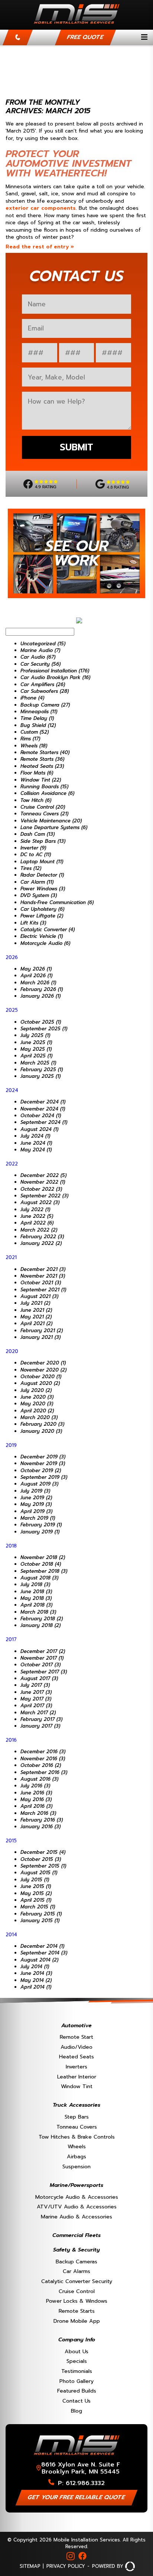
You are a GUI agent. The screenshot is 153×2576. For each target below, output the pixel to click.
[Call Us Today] (18, 38)
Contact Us (76, 2401)
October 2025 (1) (41, 1022)
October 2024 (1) (41, 1116)
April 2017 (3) (36, 1706)
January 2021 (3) (40, 1337)
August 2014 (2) (39, 1960)
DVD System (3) (39, 895)
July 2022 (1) (35, 1209)
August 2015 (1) (39, 1873)
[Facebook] (82, 2556)
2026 (12, 957)
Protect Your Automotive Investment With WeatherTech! (68, 164)
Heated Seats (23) (42, 766)
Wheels (77, 2146)
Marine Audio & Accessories (76, 2217)
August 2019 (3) (39, 1484)
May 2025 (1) (36, 1049)
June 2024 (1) (36, 1143)
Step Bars (77, 2117)
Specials (77, 2361)
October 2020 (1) (41, 1377)
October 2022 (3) (41, 1189)
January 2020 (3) (41, 1431)
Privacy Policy (66, 2566)
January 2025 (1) (40, 1076)
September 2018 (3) (44, 1571)
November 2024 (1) (43, 1109)
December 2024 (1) (43, 1102)
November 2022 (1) (43, 1182)
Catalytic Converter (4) (48, 930)
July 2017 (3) (35, 1685)
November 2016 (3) (43, 1759)
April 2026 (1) (36, 976)
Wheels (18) (34, 746)
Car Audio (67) (38, 657)
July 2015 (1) (35, 1880)
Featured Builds (77, 2391)
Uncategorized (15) (43, 644)
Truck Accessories (76, 2105)
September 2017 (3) (44, 1672)
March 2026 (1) (38, 983)
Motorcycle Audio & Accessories (77, 2197)
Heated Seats (76, 2057)
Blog (76, 2411)
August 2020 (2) (40, 1383)
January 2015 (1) (40, 1920)
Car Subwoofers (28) (45, 691)
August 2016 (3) (39, 1779)
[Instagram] (71, 2556)
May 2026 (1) (36, 969)
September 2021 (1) (43, 1290)
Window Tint (77, 2086)
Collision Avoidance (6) (47, 793)
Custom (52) (35, 732)
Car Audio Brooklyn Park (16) (55, 677)
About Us (76, 2351)
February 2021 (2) (42, 1331)
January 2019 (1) (40, 1532)
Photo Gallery (76, 2381)
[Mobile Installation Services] (77, 2457)
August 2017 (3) (39, 1678)
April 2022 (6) (37, 1223)
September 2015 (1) (43, 1866)
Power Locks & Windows (77, 2301)
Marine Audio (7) (40, 650)
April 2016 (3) (36, 1806)
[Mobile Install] (77, 26)
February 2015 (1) (41, 1914)
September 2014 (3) (44, 1953)
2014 (11, 1935)
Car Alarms (76, 2271)
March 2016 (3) (38, 1813)
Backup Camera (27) (45, 705)
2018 (11, 1546)
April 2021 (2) (36, 1323)
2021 (11, 1257)
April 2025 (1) (36, 1056)
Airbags (76, 2156)
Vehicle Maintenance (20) (51, 821)
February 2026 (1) (42, 989)
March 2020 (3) (39, 1417)
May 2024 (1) (36, 1150)
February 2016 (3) (42, 1820)
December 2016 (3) (43, 1752)
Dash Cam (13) (38, 834)
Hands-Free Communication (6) (57, 902)
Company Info (77, 2339)
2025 (12, 1010)
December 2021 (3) (43, 1269)
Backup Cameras (76, 2262)
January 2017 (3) (40, 1726)
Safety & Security (76, 2250)
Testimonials (77, 2371)
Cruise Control (77, 2291)
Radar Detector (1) (42, 875)
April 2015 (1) (36, 1900)
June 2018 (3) (36, 1592)
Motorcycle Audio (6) (45, 943)
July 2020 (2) (36, 1390)
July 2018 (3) (35, 1584)
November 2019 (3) (43, 1463)
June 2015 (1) (36, 1886)
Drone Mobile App (77, 2321)
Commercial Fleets (76, 2235)
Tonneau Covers (77, 2127)
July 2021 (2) (35, 1303)
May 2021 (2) (36, 1317)
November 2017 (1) (42, 1658)
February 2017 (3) (41, 1719)
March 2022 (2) (39, 1230)
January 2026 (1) (40, 996)
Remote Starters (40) (45, 752)
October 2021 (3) (41, 1283)
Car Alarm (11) (37, 882)
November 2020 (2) (43, 1370)
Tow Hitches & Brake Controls (77, 2137)
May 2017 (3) (36, 1699)
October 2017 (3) (40, 1665)
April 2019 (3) (36, 1511)
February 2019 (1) (41, 1525)
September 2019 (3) (44, 1477)
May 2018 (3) (36, 1598)
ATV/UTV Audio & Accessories (77, 2207)
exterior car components (41, 208)
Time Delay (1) (37, 718)
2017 (11, 1639)
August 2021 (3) (39, 1296)
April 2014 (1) (36, 1987)
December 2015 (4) (43, 1852)
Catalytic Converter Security (77, 2281)
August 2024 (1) (39, 1129)
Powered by (108, 2566)
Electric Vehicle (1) (42, 936)
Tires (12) (31, 868)
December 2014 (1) (42, 1946)
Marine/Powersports (76, 2185)
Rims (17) (30, 739)
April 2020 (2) (37, 1411)
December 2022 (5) (43, 1175)
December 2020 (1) (43, 1363)
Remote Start (76, 2037)
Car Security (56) (40, 664)
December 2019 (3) (43, 1457)
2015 (11, 1841)
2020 (12, 1351)
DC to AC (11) (36, 855)
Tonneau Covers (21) (44, 814)
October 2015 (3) (41, 1859)
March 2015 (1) (38, 1907)
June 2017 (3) (36, 1692)
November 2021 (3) (43, 1276)
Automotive (76, 2025)
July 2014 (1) (35, 1967)
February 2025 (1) (42, 1069)
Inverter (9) (33, 848)
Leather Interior (77, 2077)
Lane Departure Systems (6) (54, 827)
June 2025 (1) (36, 1042)
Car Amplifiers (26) (43, 684)
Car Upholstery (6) (42, 909)
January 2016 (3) (40, 1827)
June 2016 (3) (36, 1793)
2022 (12, 1164)
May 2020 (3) (37, 1404)
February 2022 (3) (42, 1237)
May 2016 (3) (36, 1799)
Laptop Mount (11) (42, 862)
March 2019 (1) (38, 1518)
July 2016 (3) (35, 1786)
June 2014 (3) (36, 1973)
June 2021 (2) (36, 1310)
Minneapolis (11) (39, 712)
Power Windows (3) (43, 889)
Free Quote (86, 37)
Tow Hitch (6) (36, 800)
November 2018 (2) (43, 1557)
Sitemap (30, 2566)
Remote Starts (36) (42, 759)
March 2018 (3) (38, 1612)
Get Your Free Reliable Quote (77, 2497)
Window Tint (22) (41, 780)
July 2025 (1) (35, 1035)
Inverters (76, 2067)
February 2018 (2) (42, 1619)
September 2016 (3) (44, 1772)
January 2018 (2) (40, 1625)
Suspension (76, 2166)
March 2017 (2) (38, 1713)
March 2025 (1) (38, 1063)
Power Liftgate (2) (42, 916)
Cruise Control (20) (43, 807)
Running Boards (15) (44, 787)
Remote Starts (77, 2311)
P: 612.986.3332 (81, 2483)
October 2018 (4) (41, 1564)
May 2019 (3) (36, 1504)
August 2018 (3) (39, 1578)
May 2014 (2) (36, 1980)
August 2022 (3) (40, 1202)
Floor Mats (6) (37, 773)
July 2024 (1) (35, 1136)
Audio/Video (76, 2047)
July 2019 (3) (35, 1491)
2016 (11, 1740)
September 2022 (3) (44, 1196)
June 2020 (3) (37, 1397)
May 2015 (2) (36, 1893)
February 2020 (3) (42, 1424)
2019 (11, 1445)
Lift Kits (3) (33, 923)
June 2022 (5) (37, 1216)
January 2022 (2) (41, 1243)
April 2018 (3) (36, 1605)
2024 (12, 1090)
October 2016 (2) (41, 1765)
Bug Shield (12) (38, 725)
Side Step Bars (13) (43, 841)
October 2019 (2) (41, 1470)
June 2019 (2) (36, 1498)
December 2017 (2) (43, 1651)
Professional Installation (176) (55, 671)
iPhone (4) (32, 698)
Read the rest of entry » (40, 247)
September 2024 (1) (44, 1122)
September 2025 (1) (44, 1029)
